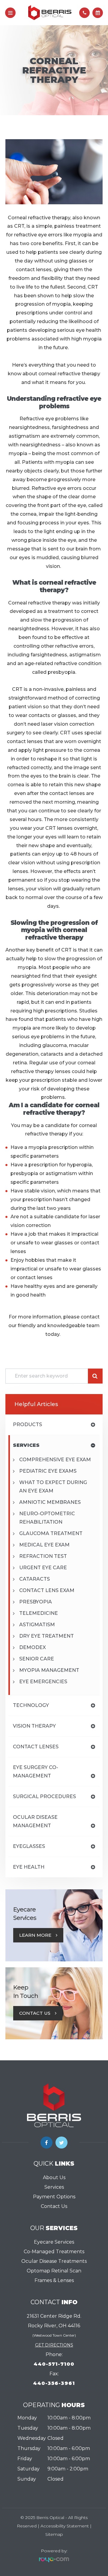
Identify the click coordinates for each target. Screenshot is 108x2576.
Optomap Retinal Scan (54, 2271)
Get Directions (54, 2345)
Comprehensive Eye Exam (55, 1460)
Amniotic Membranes (50, 1502)
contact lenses (36, 1747)
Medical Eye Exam (44, 1545)
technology (31, 1705)
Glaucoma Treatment (51, 1533)
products (27, 1424)
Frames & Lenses (54, 2280)
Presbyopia (36, 1602)
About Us (54, 2177)
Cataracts (34, 1579)
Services (54, 2187)
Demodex (33, 1647)
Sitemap (54, 2534)
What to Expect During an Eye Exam (53, 1487)
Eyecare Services (54, 2242)
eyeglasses (29, 1846)
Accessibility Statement (65, 2526)
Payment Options (54, 2197)
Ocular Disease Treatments (54, 2261)
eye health (29, 1867)
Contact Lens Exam (47, 1590)
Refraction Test (43, 1556)
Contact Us (35, 2013)
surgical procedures (44, 1796)
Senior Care (37, 1659)
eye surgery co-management (36, 1772)
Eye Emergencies (43, 1682)
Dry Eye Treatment (46, 1636)
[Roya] (54, 2560)
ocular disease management (35, 1821)
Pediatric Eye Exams (48, 1471)
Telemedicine (39, 1613)
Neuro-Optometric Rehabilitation (47, 1518)
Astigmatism (37, 1625)
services (26, 1445)
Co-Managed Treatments (54, 2252)
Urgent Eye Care (43, 1568)
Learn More (35, 1935)
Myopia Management (49, 1670)
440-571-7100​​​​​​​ (54, 2364)
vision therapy (34, 1726)
